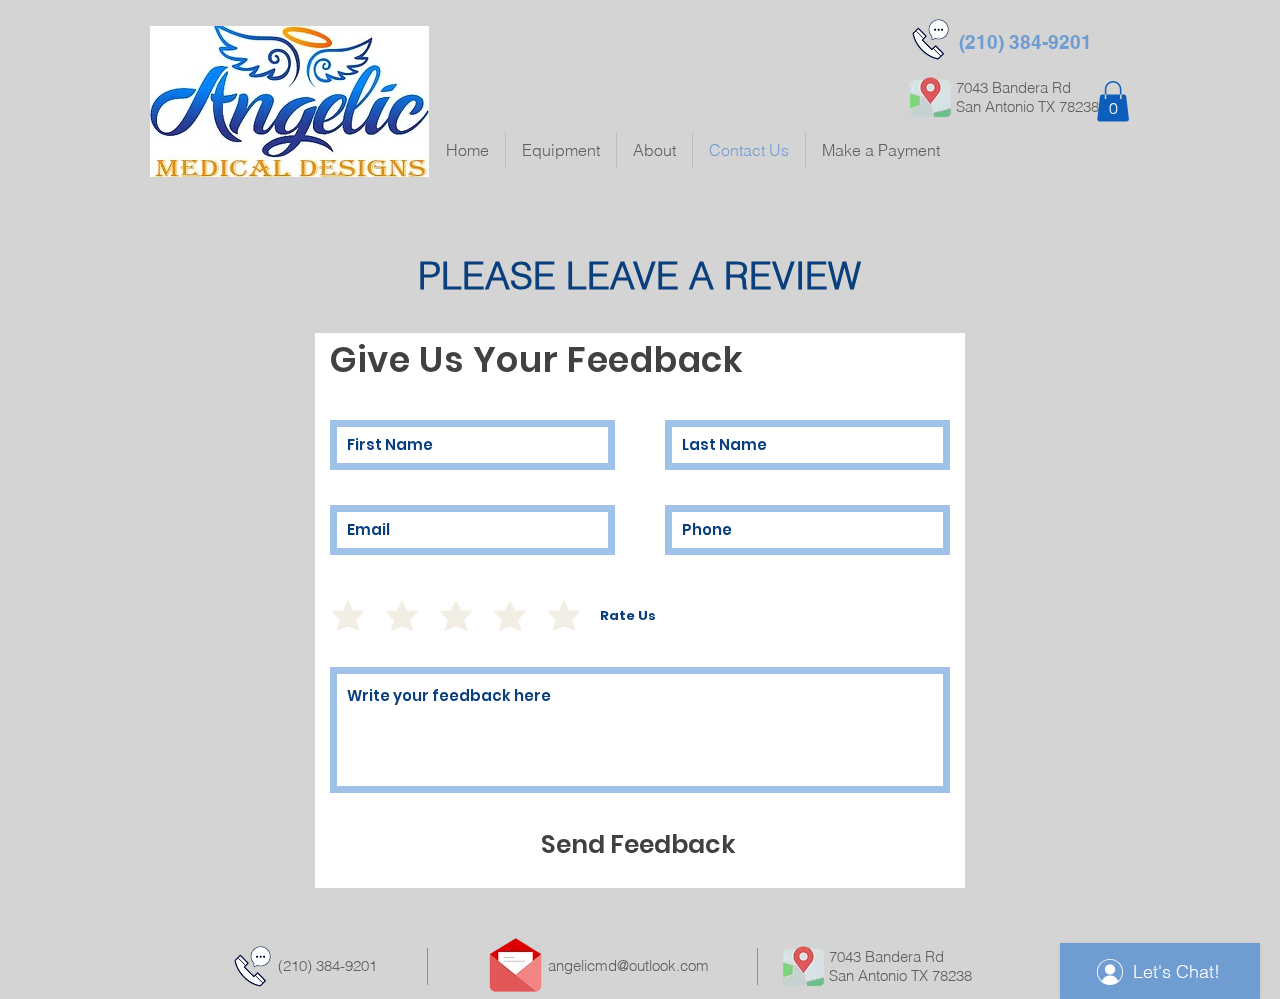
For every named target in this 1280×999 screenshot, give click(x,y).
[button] (1113, 101)
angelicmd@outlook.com (628, 965)
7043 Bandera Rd (886, 956)
